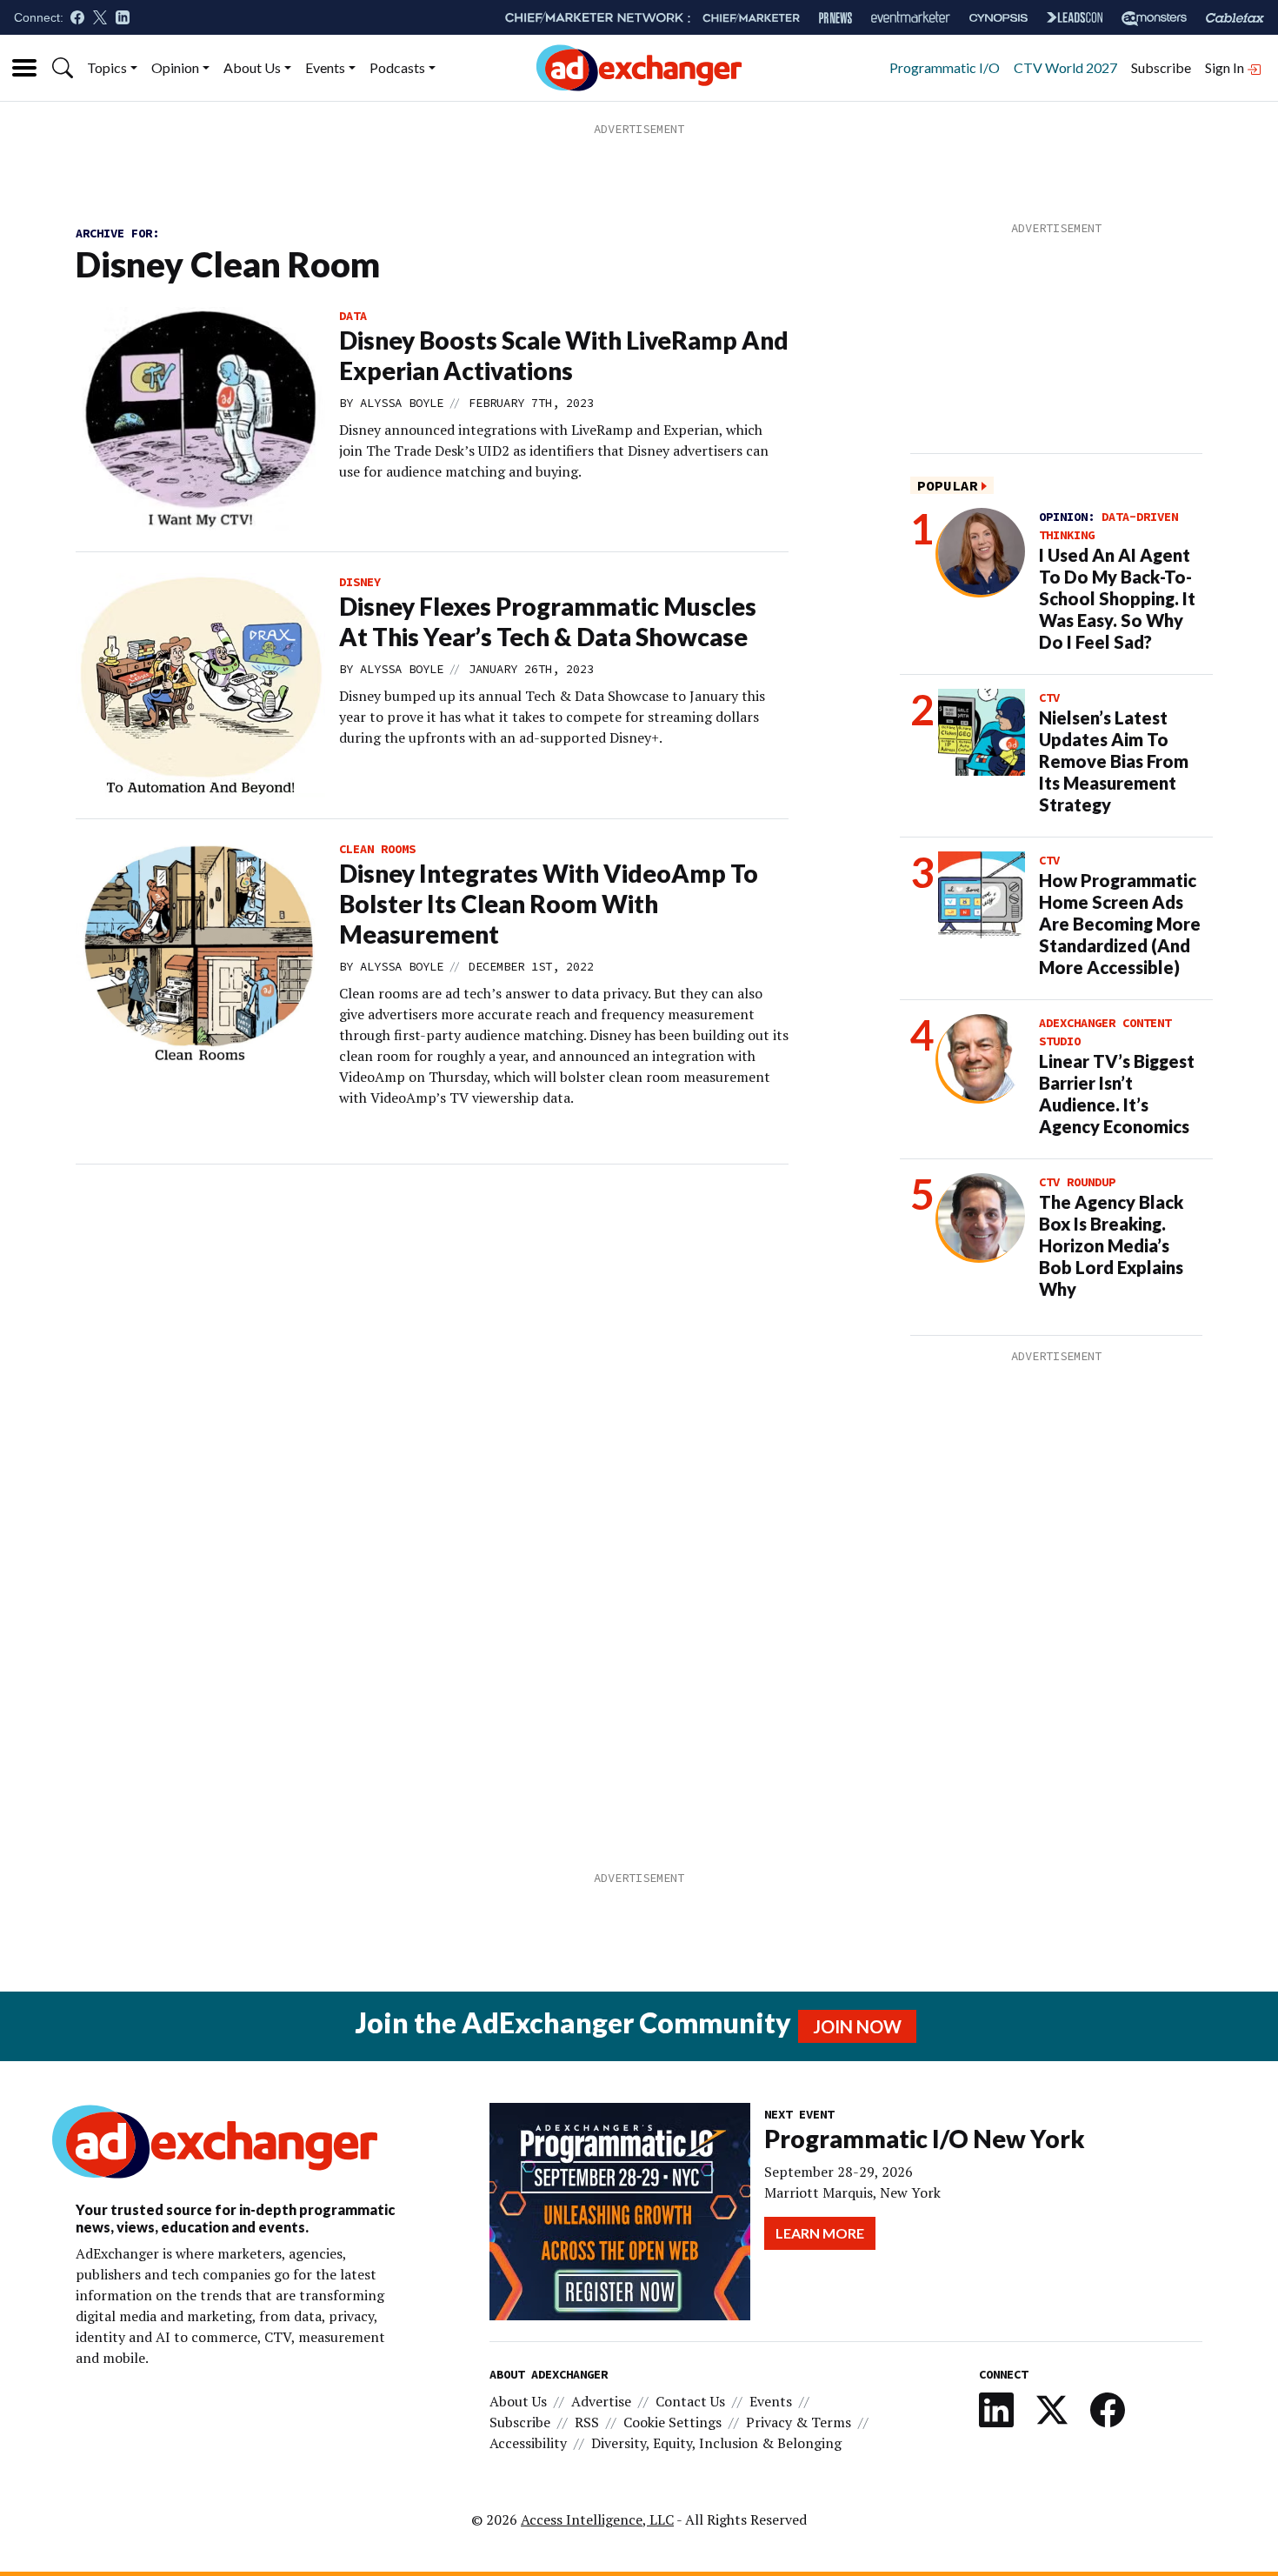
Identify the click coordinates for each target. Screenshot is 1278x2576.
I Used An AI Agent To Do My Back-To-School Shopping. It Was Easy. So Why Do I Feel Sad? (1117, 598)
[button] (63, 68)
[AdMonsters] (1154, 18)
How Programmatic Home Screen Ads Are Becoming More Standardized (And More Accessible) (1120, 924)
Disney (360, 582)
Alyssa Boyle (402, 403)
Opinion (175, 67)
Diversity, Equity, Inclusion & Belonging (716, 2443)
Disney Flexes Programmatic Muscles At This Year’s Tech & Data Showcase (548, 621)
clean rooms (377, 849)
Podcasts (397, 67)
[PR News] (835, 18)
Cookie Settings (672, 2422)
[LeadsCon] (1075, 17)
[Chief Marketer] (751, 18)
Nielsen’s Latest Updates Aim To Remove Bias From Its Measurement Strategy (1114, 761)
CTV (1049, 697)
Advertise (601, 2401)
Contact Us (690, 2401)
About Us (252, 67)
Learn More (820, 2233)
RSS (587, 2422)
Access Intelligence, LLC (597, 2519)
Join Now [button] (857, 2026)
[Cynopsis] (998, 18)
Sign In (1226, 67)
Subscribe (1161, 67)
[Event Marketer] (911, 18)
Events (325, 67)
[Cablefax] (1235, 18)
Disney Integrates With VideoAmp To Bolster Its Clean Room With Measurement (549, 904)
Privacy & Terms (799, 2422)
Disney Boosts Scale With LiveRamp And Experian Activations (564, 355)
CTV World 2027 (1065, 67)
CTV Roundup (1077, 1182)
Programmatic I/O (945, 67)
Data (353, 316)
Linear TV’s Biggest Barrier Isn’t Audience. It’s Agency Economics (1117, 1094)
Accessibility (528, 2443)
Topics (107, 67)
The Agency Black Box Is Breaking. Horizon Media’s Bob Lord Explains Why (1111, 1245)
